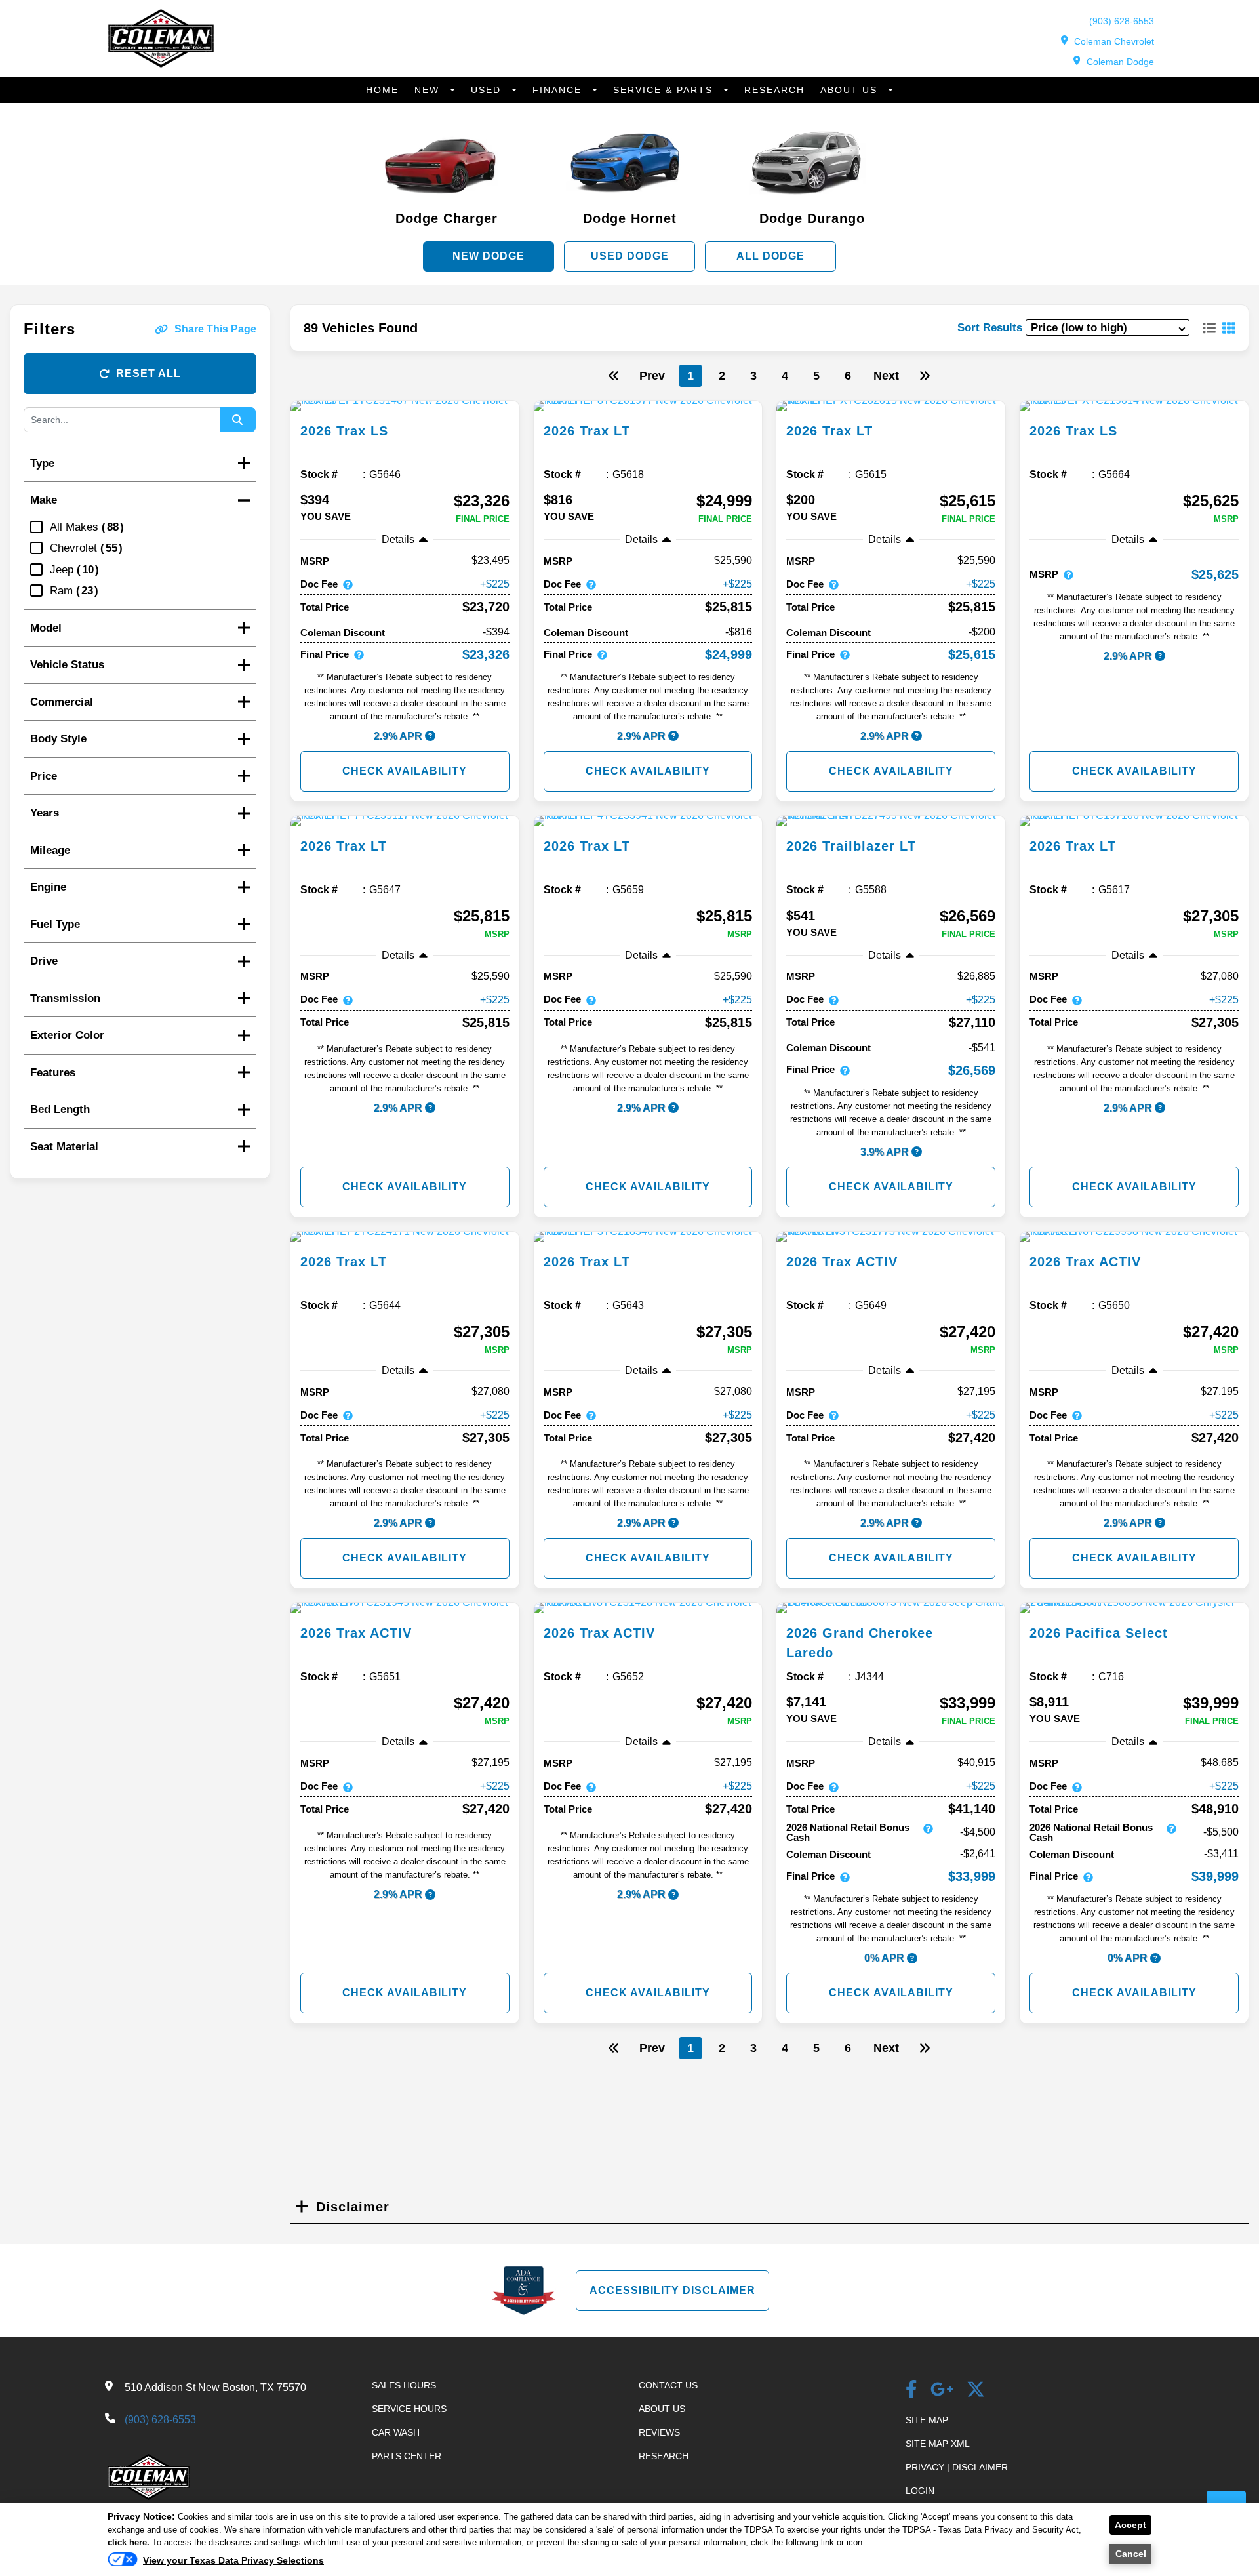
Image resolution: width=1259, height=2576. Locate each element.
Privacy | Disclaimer (957, 2467)
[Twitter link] (976, 2391)
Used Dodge (630, 256)
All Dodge (770, 256)
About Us (851, 90)
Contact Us (668, 2385)
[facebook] (911, 2391)
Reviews (659, 2432)
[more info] (405, 406)
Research (774, 90)
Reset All (149, 373)
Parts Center (407, 2456)
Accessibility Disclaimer (672, 2290)
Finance (559, 90)
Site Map (927, 2420)
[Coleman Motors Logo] (161, 64)
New (429, 90)
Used (488, 90)
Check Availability (405, 771)
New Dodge (489, 256)
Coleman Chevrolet (1114, 41)
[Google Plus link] (942, 2391)
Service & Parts (665, 90)
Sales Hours (404, 2385)
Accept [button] (1130, 2525)
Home (382, 90)
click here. (129, 2542)
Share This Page (215, 329)
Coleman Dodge (1120, 62)
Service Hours (409, 2409)
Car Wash (396, 2432)
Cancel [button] (1131, 2554)
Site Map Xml (938, 2444)
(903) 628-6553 (1122, 21)
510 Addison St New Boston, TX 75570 (215, 2387)
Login (920, 2491)
